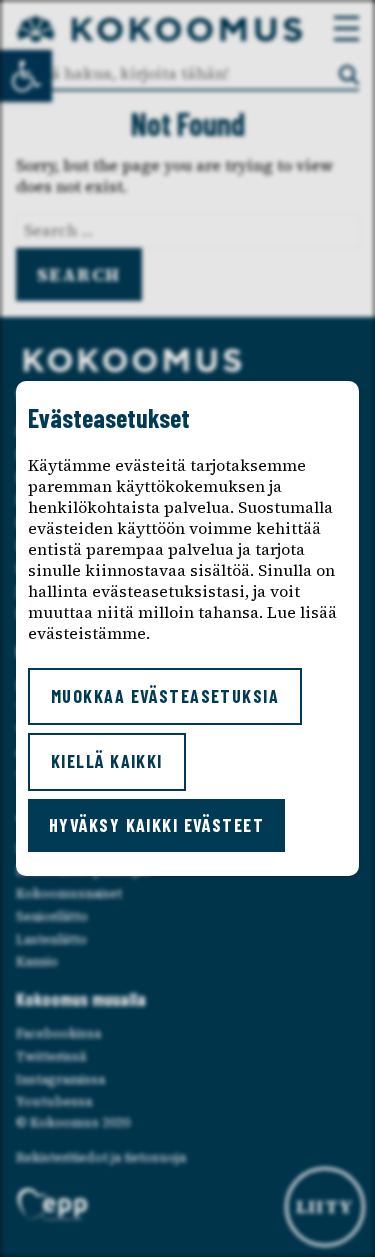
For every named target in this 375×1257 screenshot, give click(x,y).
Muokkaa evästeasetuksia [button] (165, 696)
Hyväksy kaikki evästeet (156, 825)
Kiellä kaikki (107, 761)
